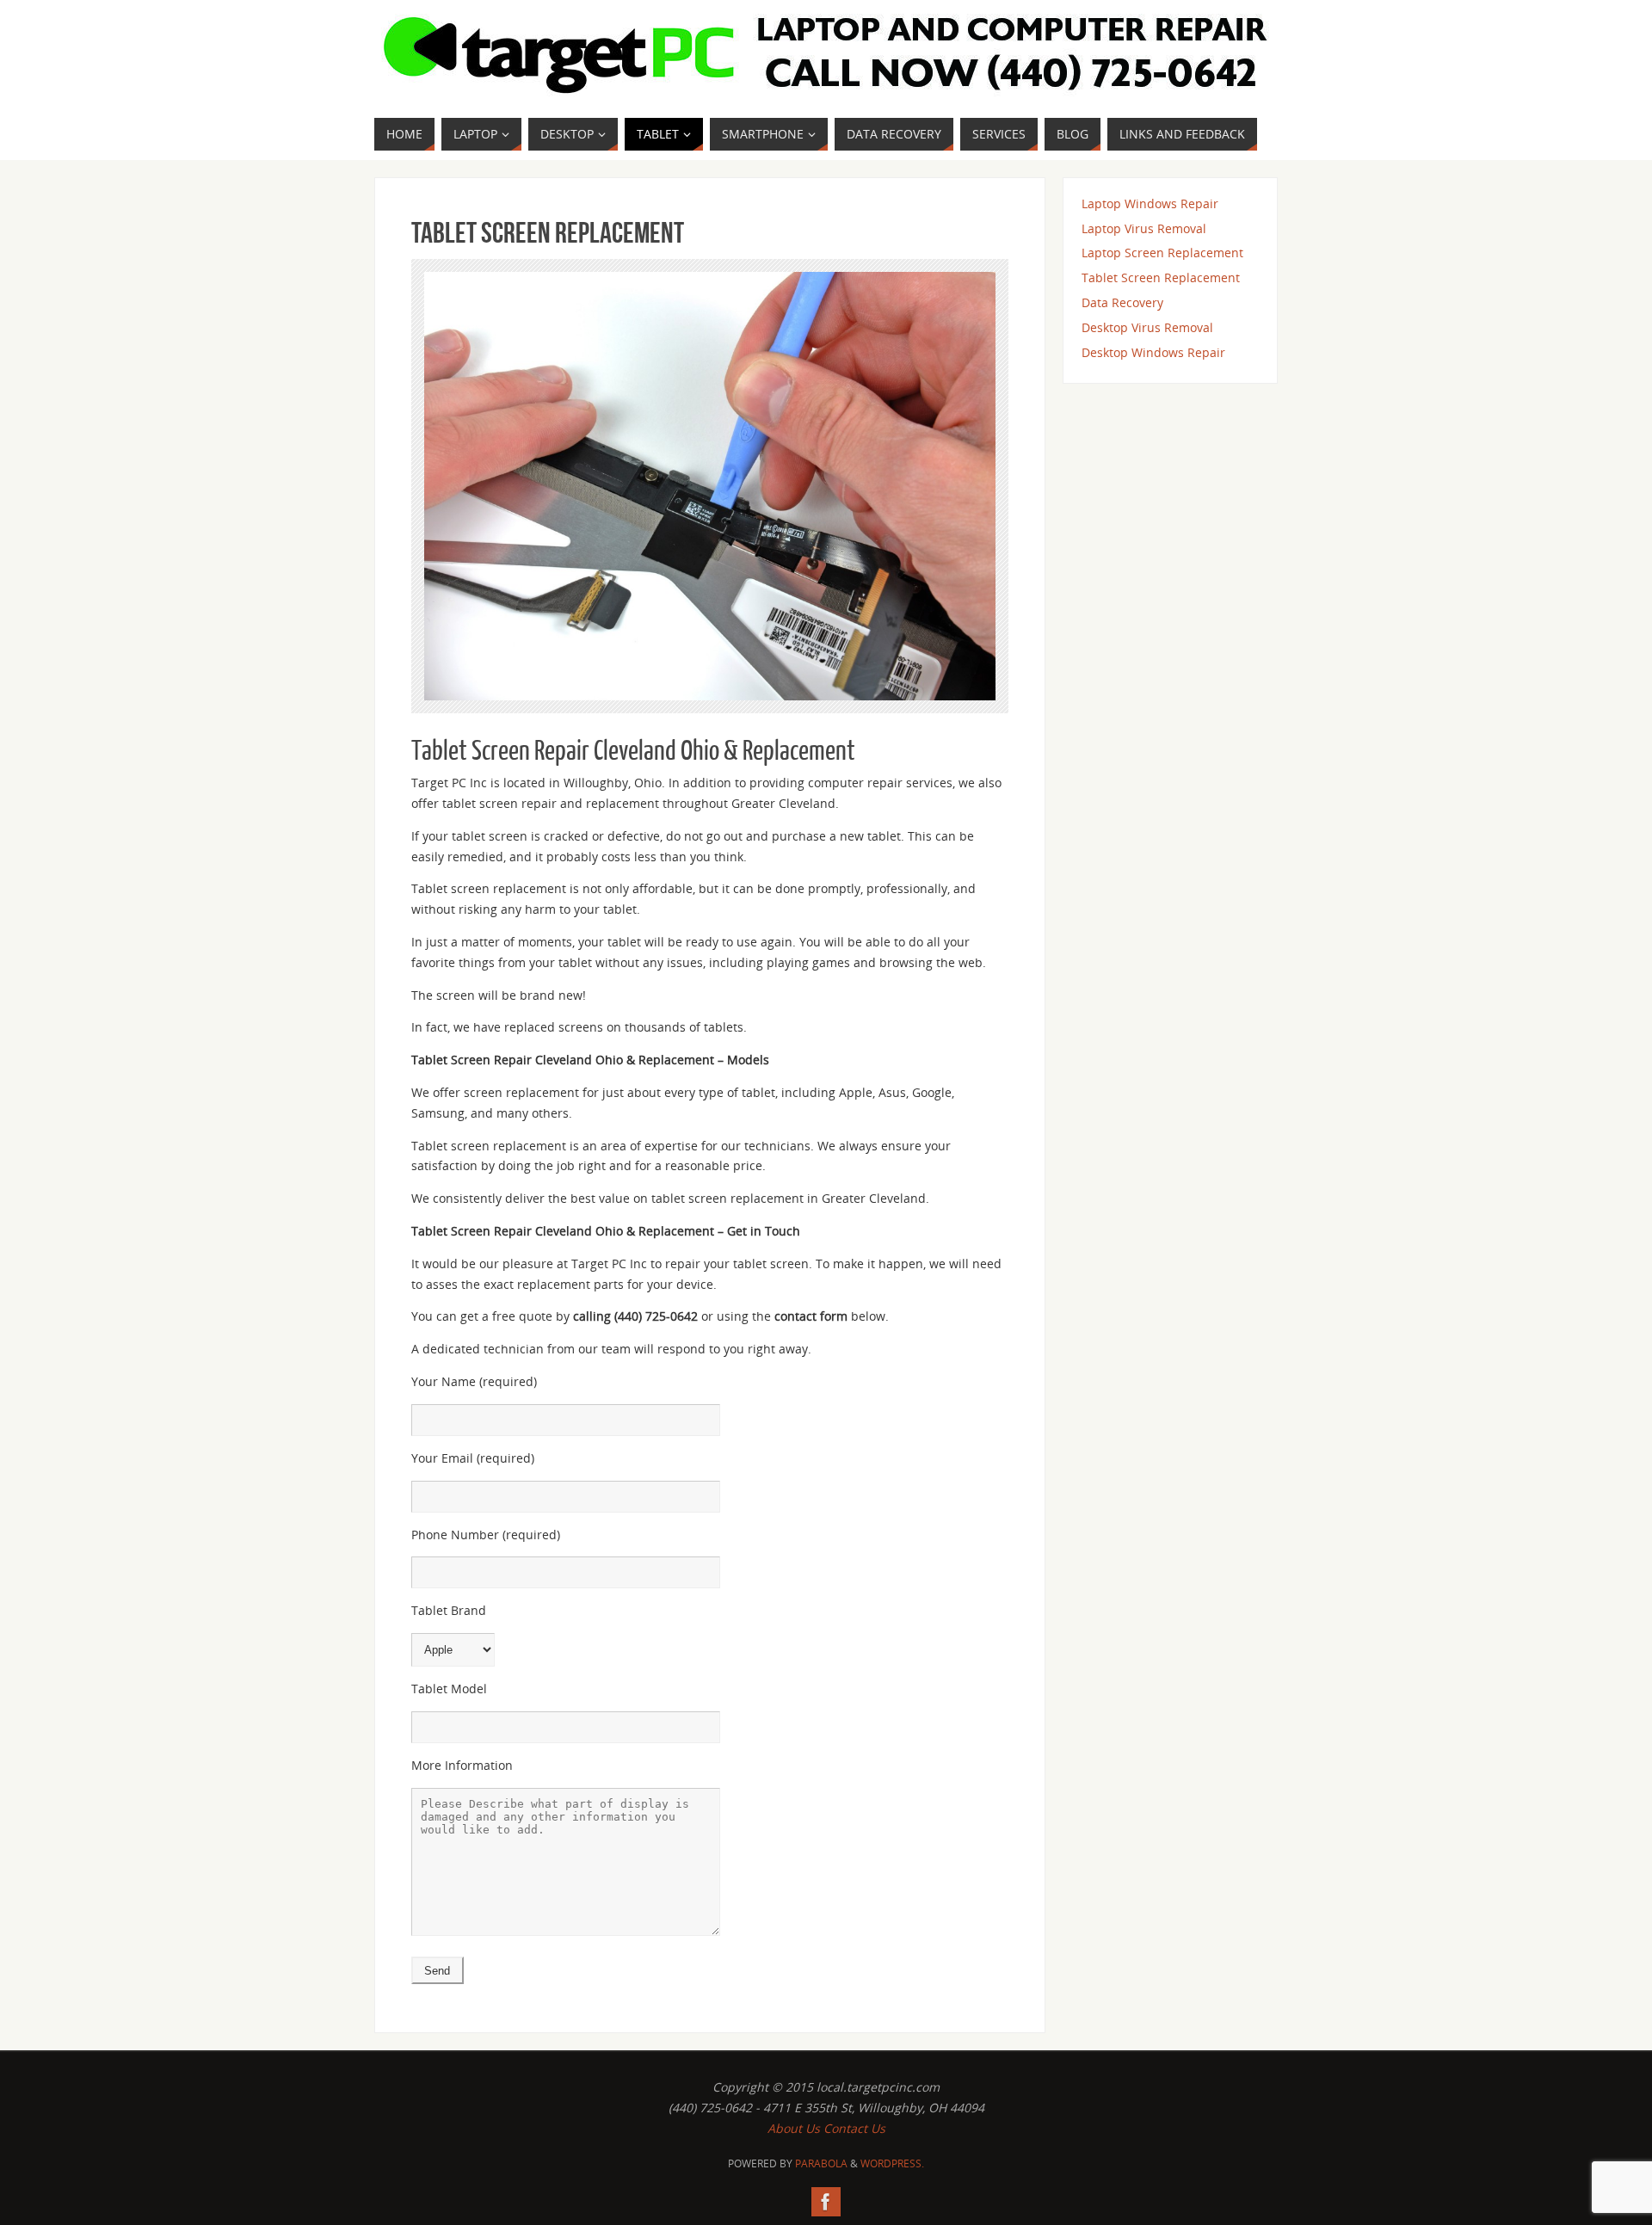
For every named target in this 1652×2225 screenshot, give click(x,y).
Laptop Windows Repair (1150, 203)
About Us (794, 2128)
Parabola (821, 2163)
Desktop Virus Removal (1147, 327)
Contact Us (854, 2128)
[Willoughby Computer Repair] (826, 2202)
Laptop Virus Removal (1144, 228)
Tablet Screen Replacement (1161, 277)
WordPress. (892, 2163)
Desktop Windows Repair (1153, 352)
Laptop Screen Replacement (1162, 253)
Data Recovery (1122, 302)
